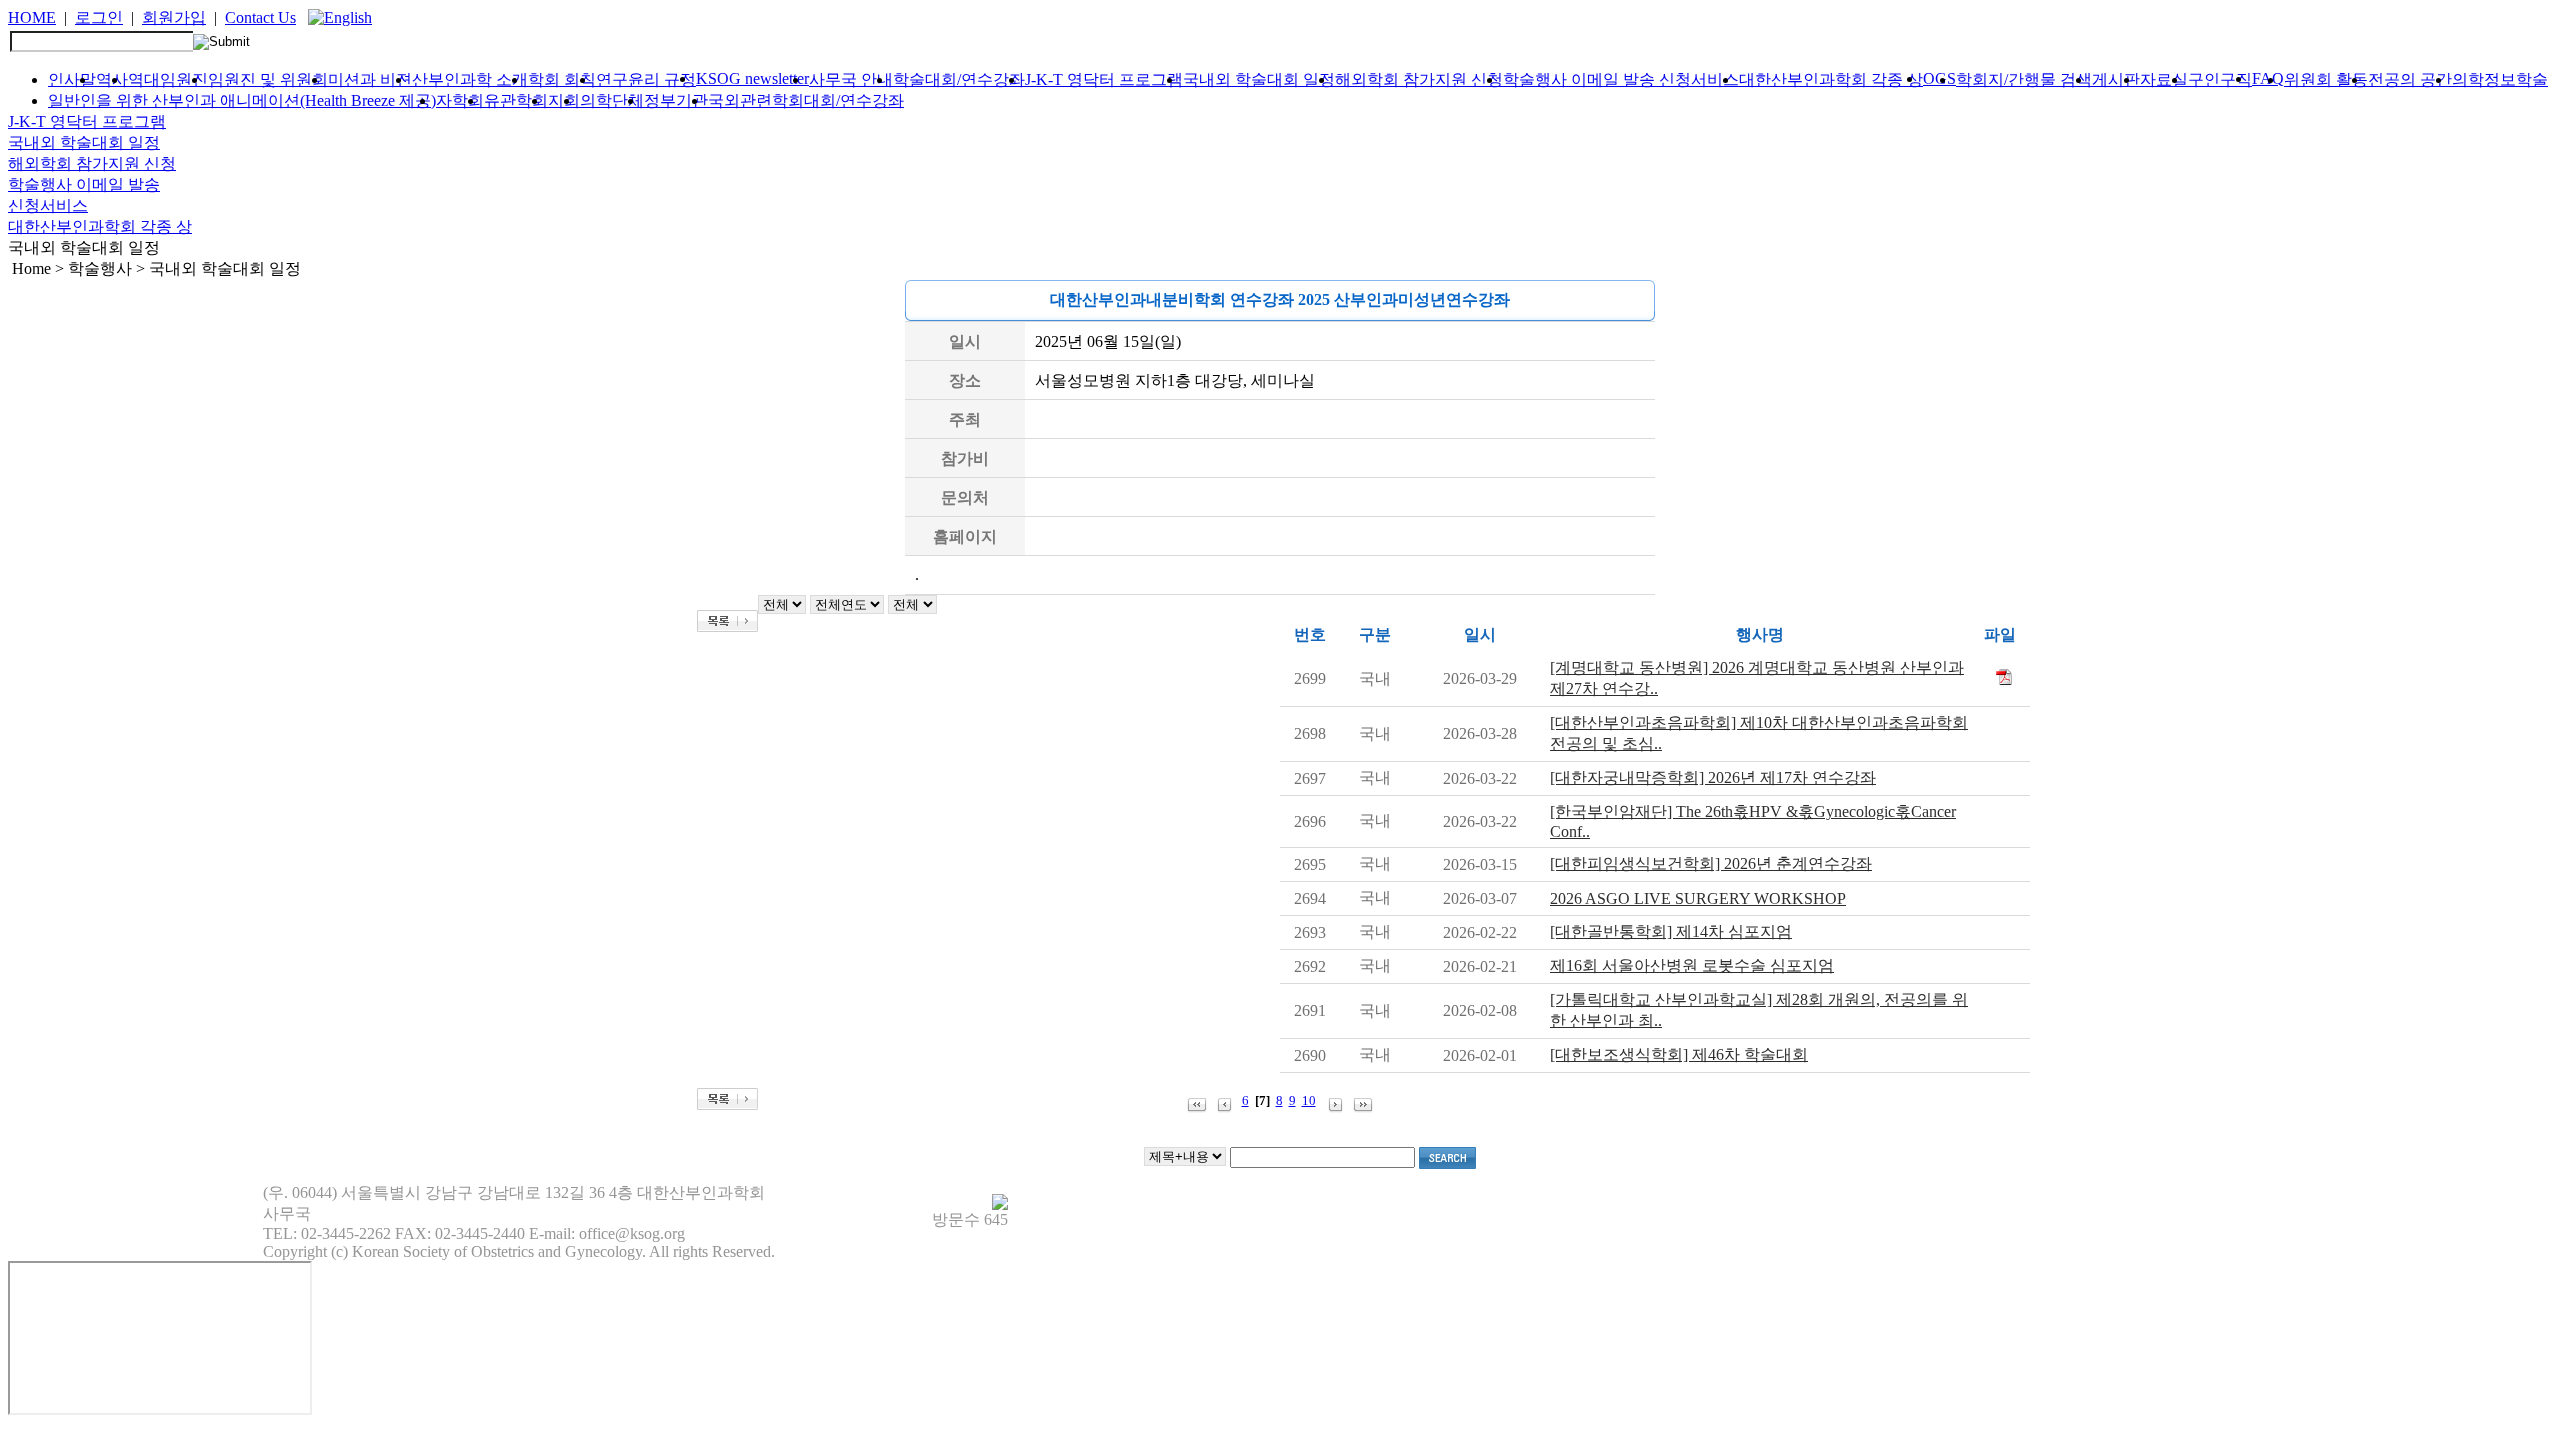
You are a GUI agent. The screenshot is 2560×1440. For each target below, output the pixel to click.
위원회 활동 (2326, 79)
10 (1309, 1100)
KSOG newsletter (752, 78)
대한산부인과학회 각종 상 (1831, 79)
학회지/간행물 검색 (2024, 79)
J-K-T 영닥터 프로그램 (1104, 79)
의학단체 (612, 100)
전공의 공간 (2410, 79)
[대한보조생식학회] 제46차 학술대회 (1679, 1054)
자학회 (460, 100)
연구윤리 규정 (646, 79)
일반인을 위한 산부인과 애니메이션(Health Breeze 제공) (242, 100)
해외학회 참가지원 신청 (1419, 79)
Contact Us (260, 17)
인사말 (72, 79)
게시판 (2116, 79)
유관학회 (516, 100)
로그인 (99, 17)
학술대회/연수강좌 (959, 79)
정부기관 (676, 100)
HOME (32, 17)
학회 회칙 (562, 79)
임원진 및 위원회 (268, 79)
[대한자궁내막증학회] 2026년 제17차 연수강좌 (1713, 777)
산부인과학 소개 (470, 79)
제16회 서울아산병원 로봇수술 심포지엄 (1692, 965)
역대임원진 (168, 79)
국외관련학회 (756, 100)
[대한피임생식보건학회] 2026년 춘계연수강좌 (1711, 863)
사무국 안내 (851, 79)
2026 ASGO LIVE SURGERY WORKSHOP (1698, 898)
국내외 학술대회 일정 (1259, 79)
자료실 (2164, 79)
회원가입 (174, 17)
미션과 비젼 (370, 79)
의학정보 (2484, 79)
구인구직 (2220, 79)
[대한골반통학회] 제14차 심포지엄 (1671, 931)
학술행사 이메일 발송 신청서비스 (1621, 79)
